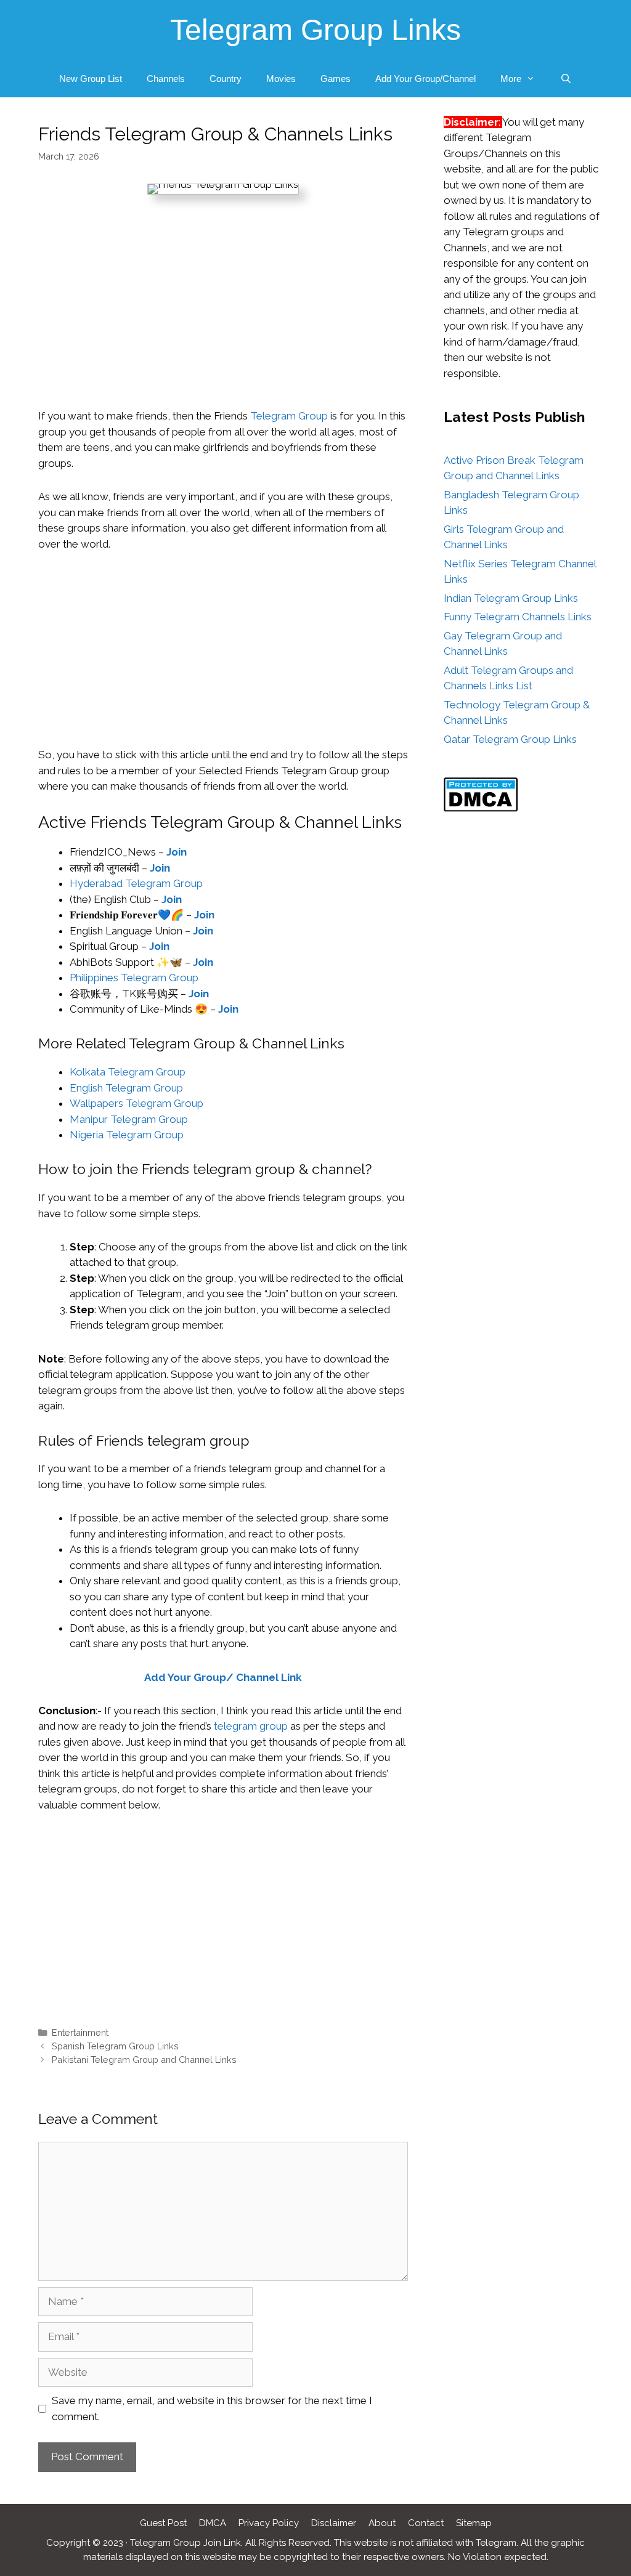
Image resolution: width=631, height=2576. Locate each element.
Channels (166, 79)
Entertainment (80, 2032)
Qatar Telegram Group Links (510, 739)
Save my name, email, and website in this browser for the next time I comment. (212, 2408)
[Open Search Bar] (565, 79)
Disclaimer (334, 2523)
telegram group (251, 1726)
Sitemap (474, 2523)
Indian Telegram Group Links (511, 598)
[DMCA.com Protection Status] (481, 808)
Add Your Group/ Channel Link (223, 1677)
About (382, 2523)
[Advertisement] (223, 317)
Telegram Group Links (315, 30)
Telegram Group (289, 416)
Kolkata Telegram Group (128, 1072)
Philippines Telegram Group (134, 978)
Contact (426, 2523)
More (511, 79)
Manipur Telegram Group (129, 1119)
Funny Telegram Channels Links (518, 617)
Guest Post (163, 2523)
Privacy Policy (269, 2523)
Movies (281, 79)
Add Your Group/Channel (425, 79)
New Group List (91, 79)
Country (226, 79)
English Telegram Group (126, 1088)
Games (336, 79)
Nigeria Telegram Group (127, 1135)
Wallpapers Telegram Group (136, 1103)
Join (177, 852)
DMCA (213, 2523)
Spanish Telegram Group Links (115, 2046)
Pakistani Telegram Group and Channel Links (144, 2060)
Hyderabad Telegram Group (136, 883)
